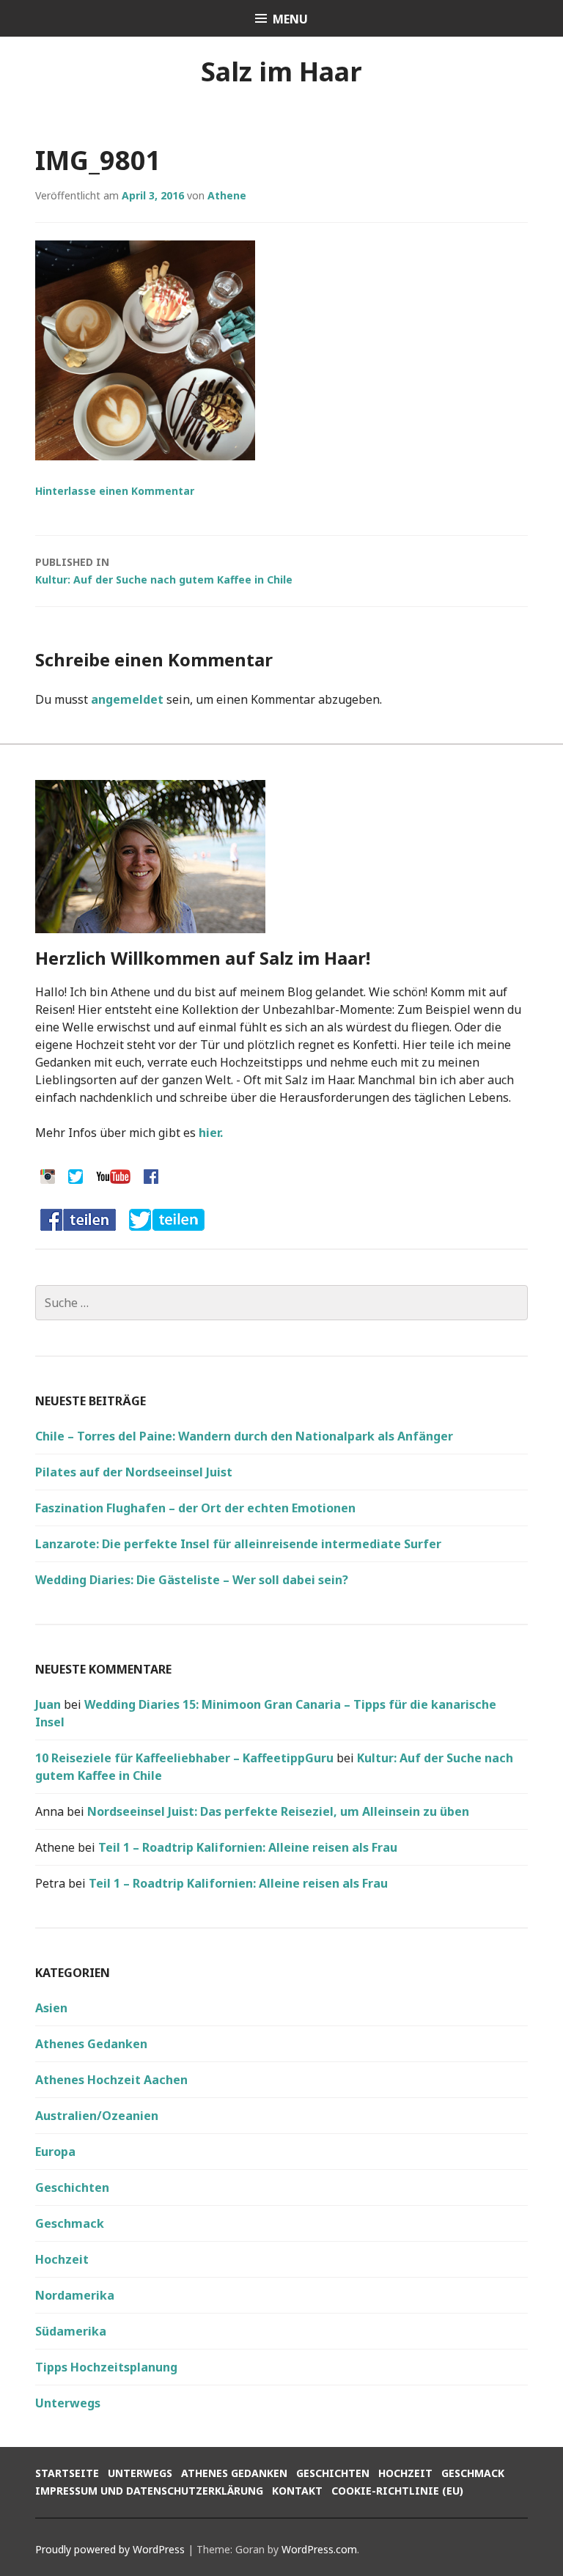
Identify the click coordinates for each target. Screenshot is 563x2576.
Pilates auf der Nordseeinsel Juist (134, 1472)
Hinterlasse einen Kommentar (115, 491)
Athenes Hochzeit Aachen (111, 2080)
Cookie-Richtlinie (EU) (397, 2491)
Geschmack (70, 2223)
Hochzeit (62, 2259)
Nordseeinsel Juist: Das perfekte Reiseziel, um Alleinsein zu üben (278, 1811)
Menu (290, 19)
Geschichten (72, 2187)
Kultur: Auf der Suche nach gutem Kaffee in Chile (164, 571)
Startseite (67, 2473)
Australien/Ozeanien (97, 2116)
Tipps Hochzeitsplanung (106, 2367)
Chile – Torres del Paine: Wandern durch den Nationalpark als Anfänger (244, 1436)
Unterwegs (68, 2403)
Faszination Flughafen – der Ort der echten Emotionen (195, 1508)
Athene (227, 195)
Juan (48, 1704)
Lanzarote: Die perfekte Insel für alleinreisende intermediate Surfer (238, 1544)
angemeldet (127, 699)
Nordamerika (75, 2295)
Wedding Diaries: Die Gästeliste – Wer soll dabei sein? (192, 1580)
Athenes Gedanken (91, 2044)
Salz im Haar (281, 71)
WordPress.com (319, 2549)
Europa (55, 2152)
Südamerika (71, 2331)
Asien (51, 2008)
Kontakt (297, 2491)
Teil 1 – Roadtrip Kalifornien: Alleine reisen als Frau (248, 1847)
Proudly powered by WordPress (110, 2549)
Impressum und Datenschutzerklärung (149, 2491)
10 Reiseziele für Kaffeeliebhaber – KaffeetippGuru (184, 1758)
